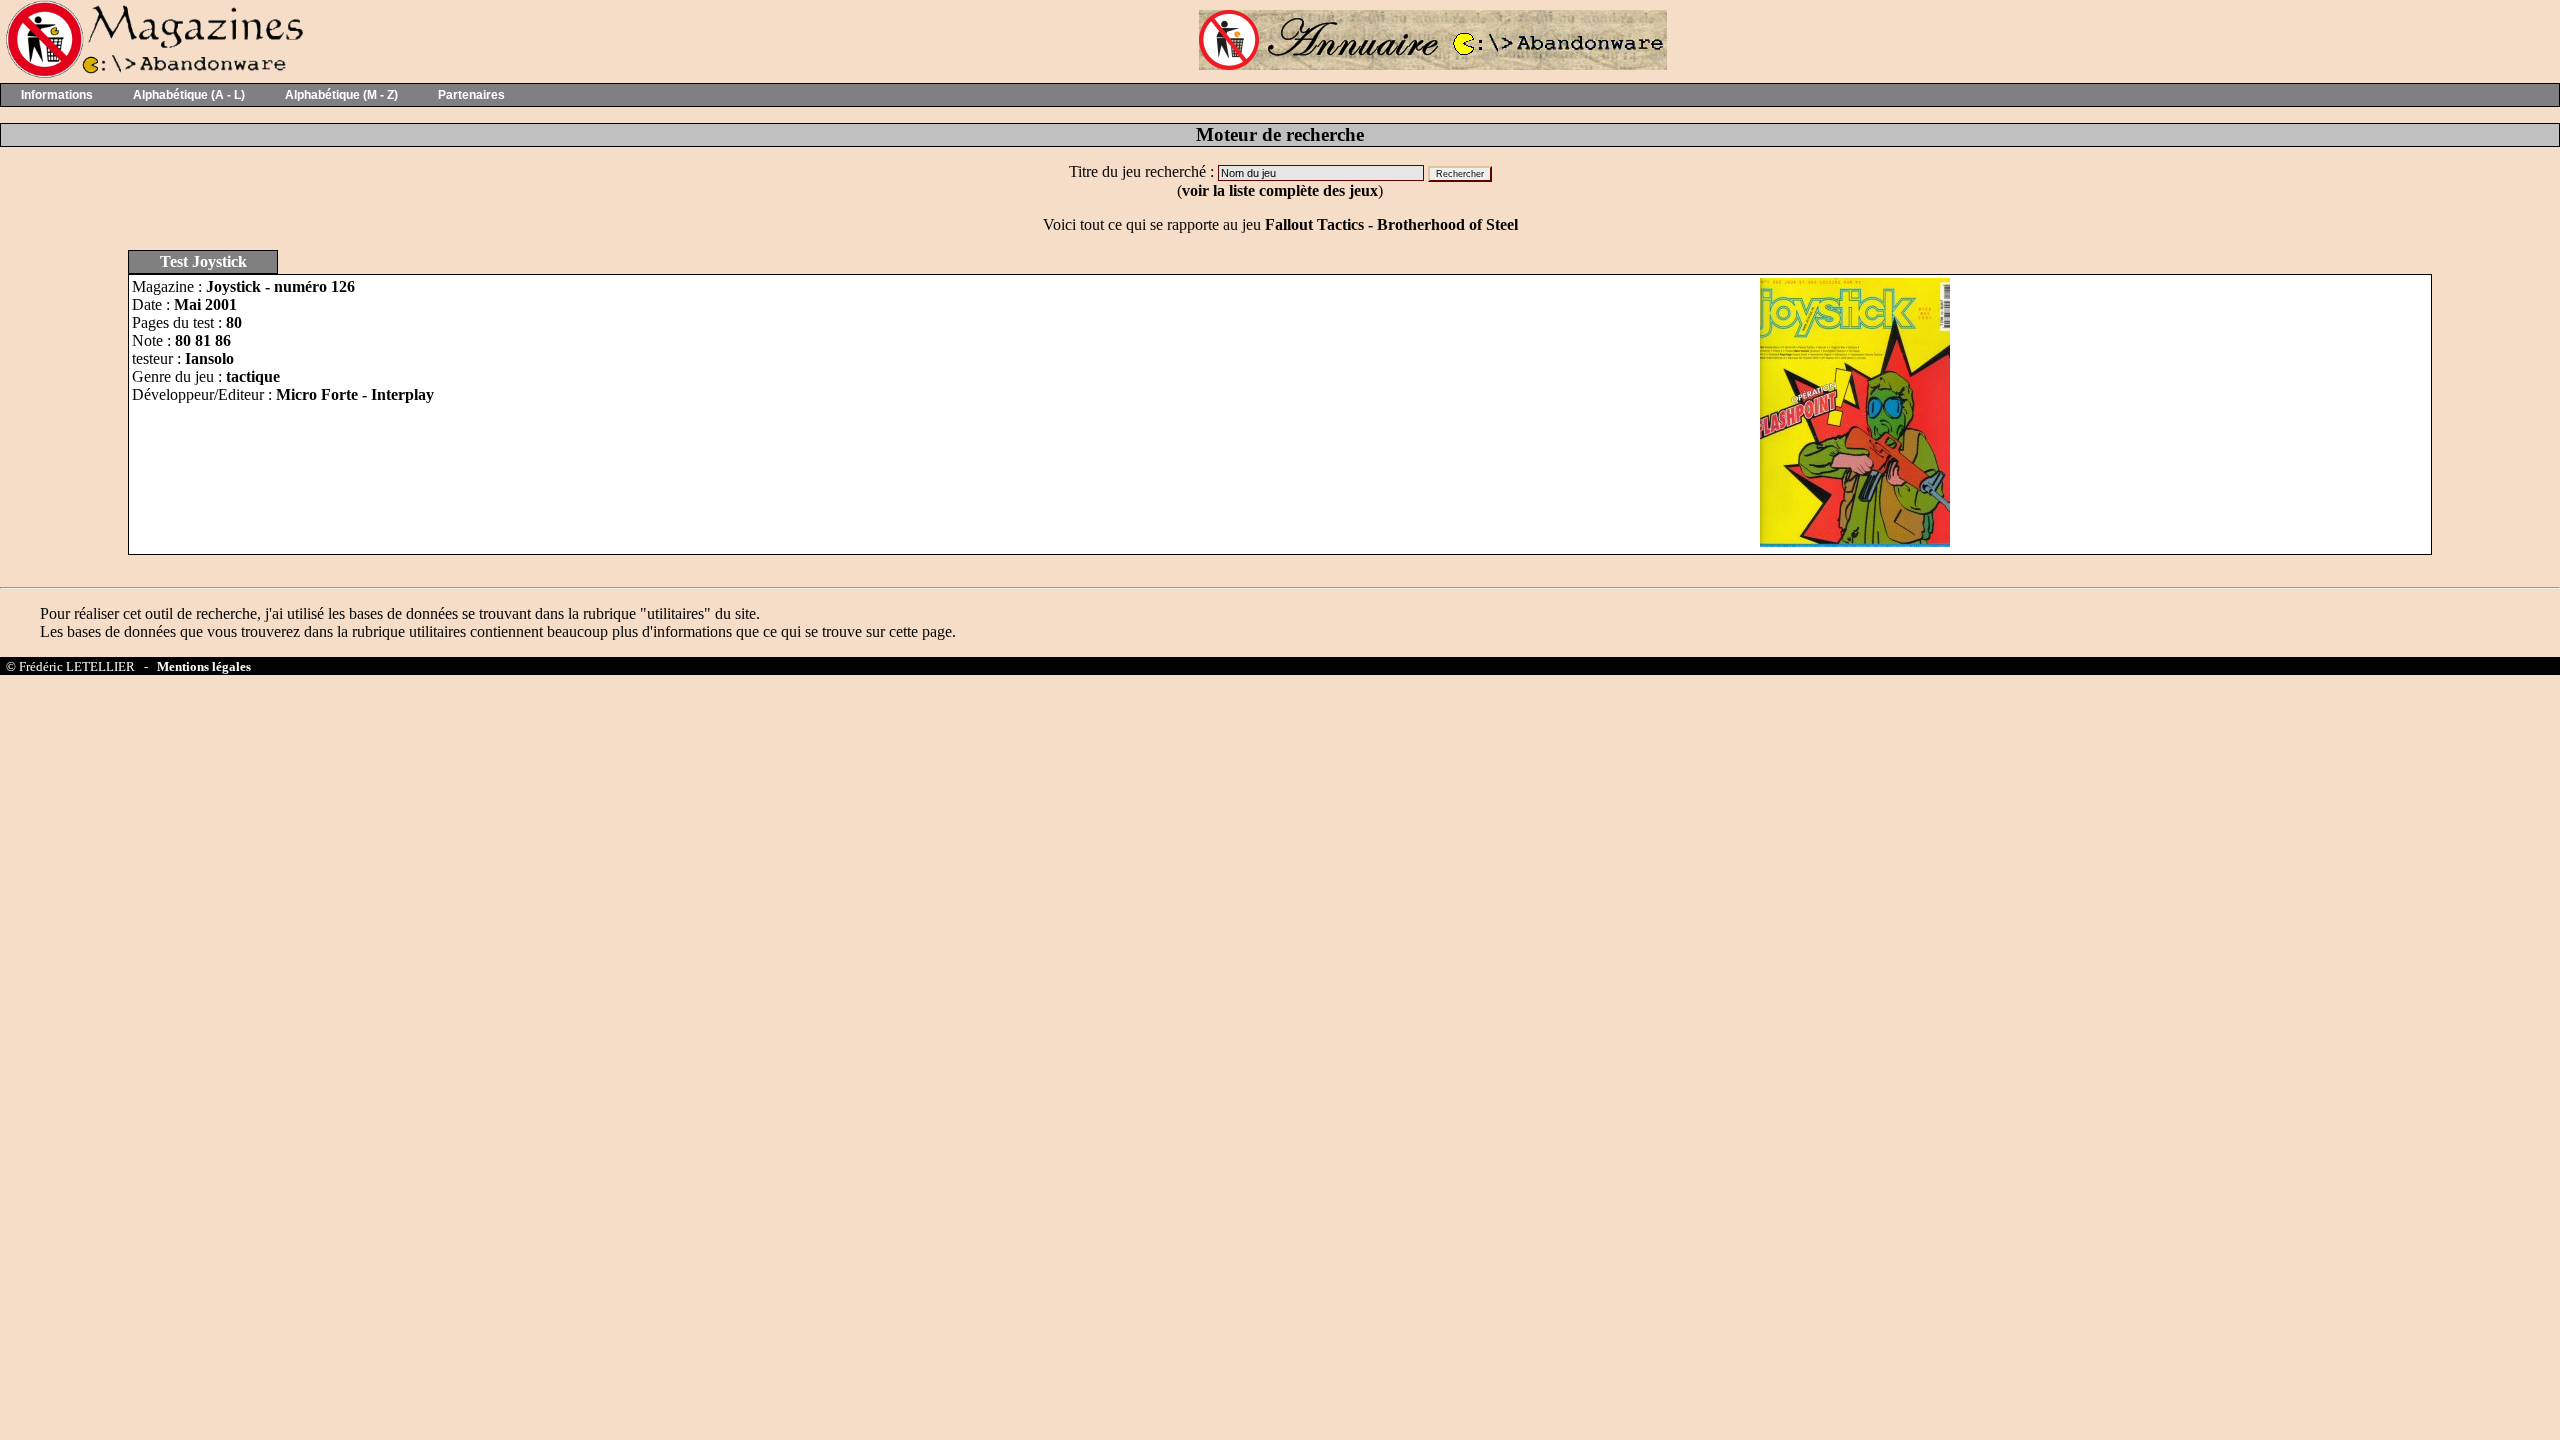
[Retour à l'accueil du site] (152, 73)
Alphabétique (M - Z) (341, 95)
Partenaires (471, 95)
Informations (57, 95)
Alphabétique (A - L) (189, 95)
